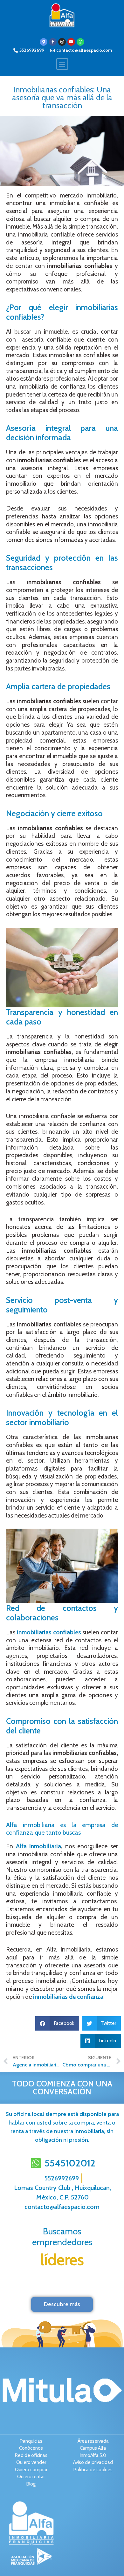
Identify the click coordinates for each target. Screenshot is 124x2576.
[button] (62, 64)
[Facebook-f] (53, 42)
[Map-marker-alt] (44, 42)
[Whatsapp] (80, 42)
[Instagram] (62, 42)
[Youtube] (71, 42)
